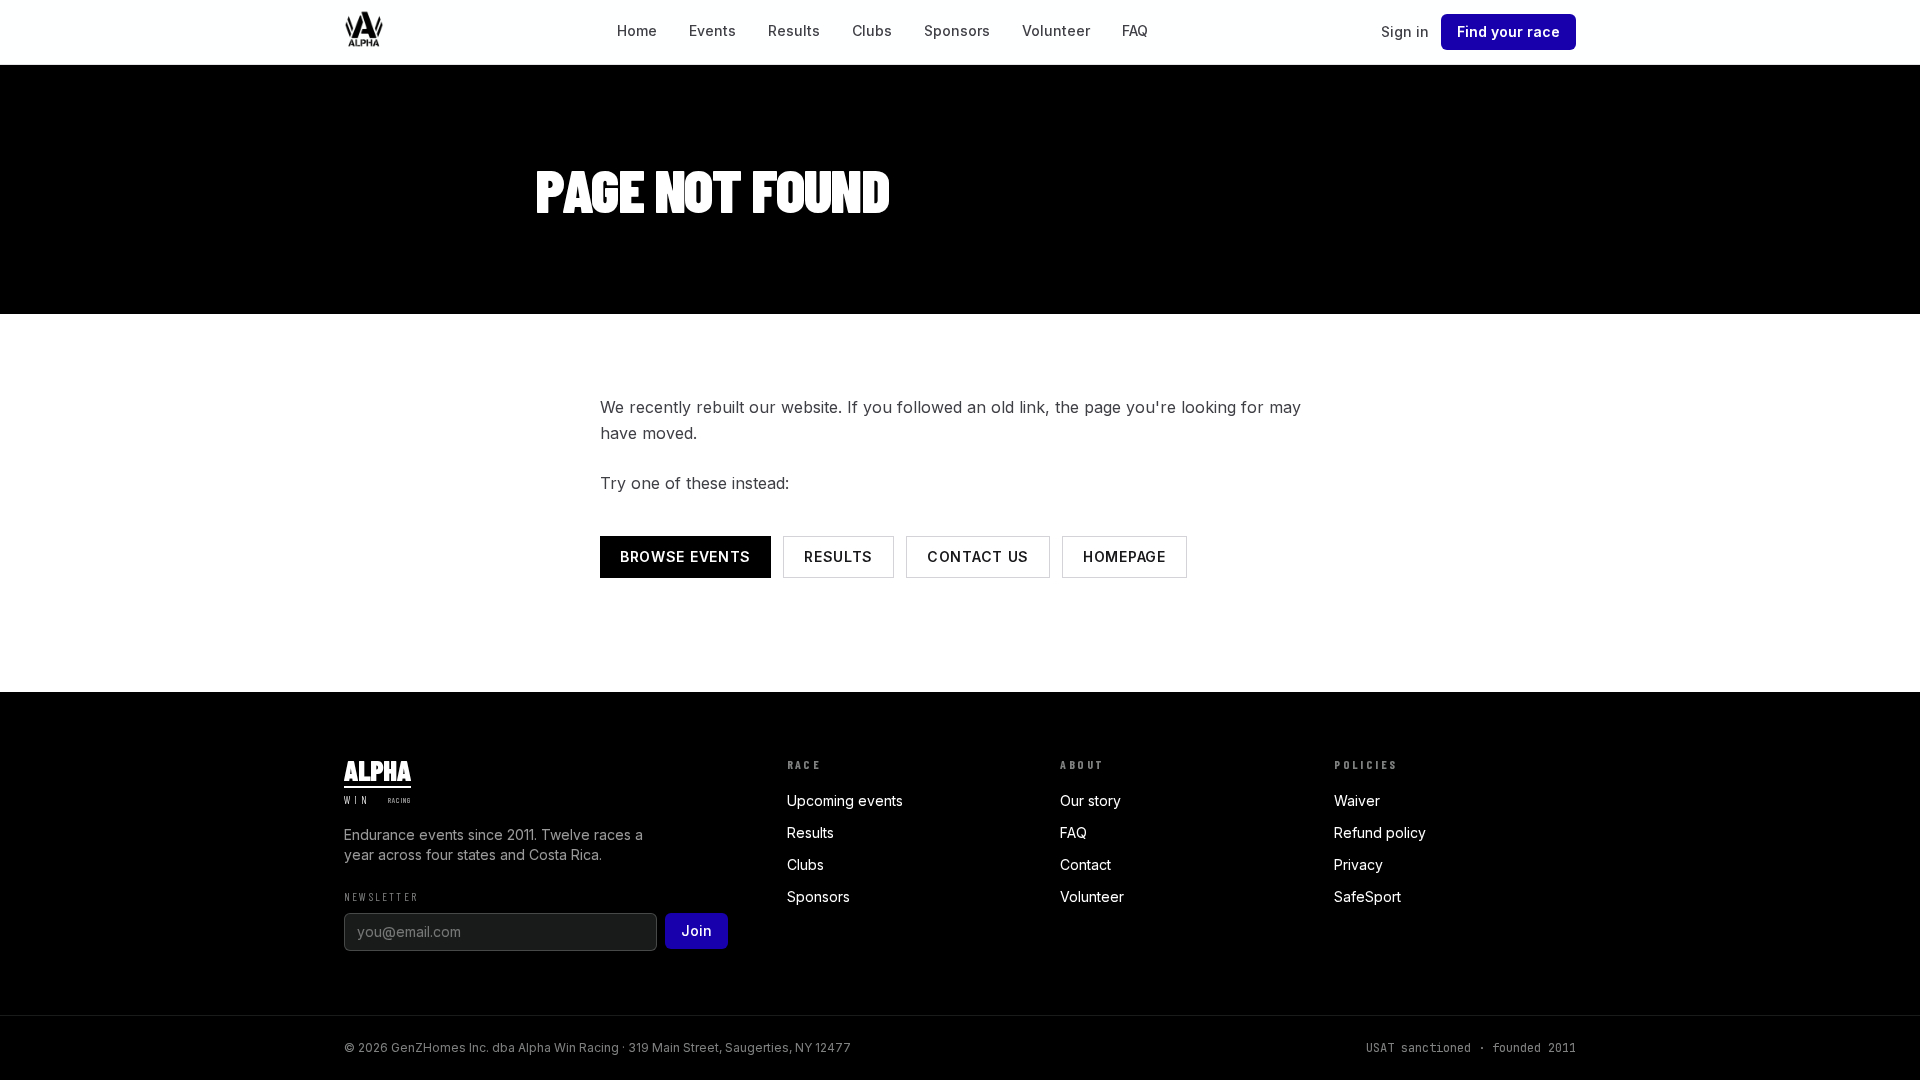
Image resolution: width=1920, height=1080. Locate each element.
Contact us (978, 556)
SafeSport (1367, 896)
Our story (1090, 800)
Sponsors (957, 30)
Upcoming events (845, 800)
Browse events (685, 556)
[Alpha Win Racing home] (364, 32)
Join (696, 930)
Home (637, 30)
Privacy (1358, 864)
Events (712, 30)
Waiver (1357, 800)
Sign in (1405, 31)
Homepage (1124, 556)
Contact (1085, 864)
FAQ (1135, 30)
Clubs (872, 30)
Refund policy (1380, 832)
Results (794, 30)
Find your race (1508, 31)
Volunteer (1056, 30)
